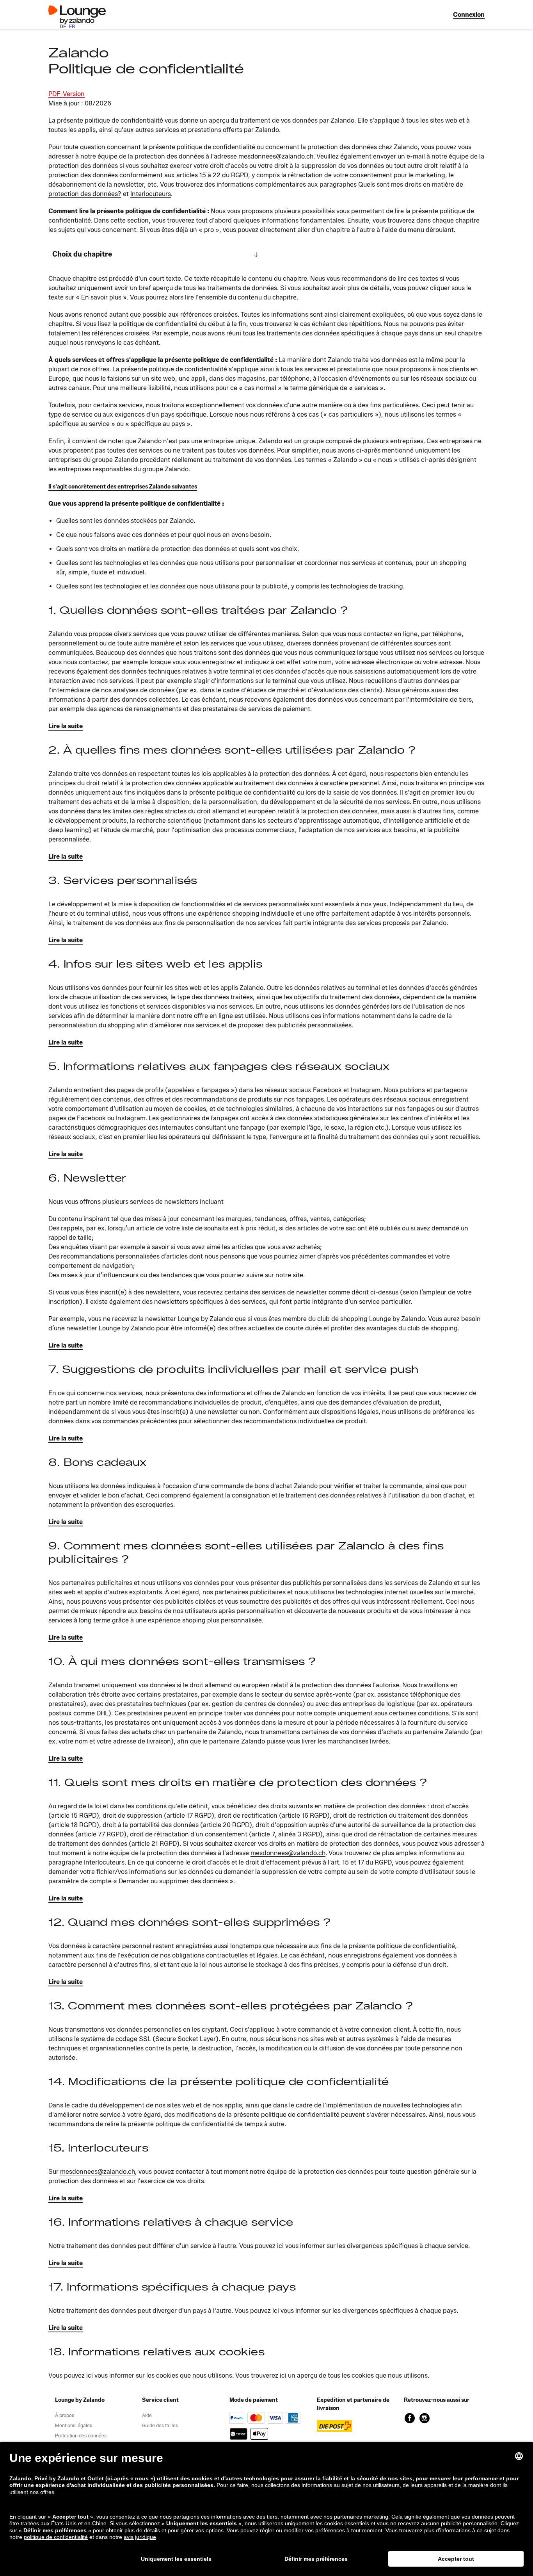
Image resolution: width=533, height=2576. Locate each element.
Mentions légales (74, 2425)
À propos (65, 2415)
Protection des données (81, 2436)
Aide (147, 2415)
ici (283, 2375)
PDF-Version (67, 94)
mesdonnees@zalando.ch (276, 156)
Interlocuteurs (151, 194)
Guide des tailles (160, 2425)
